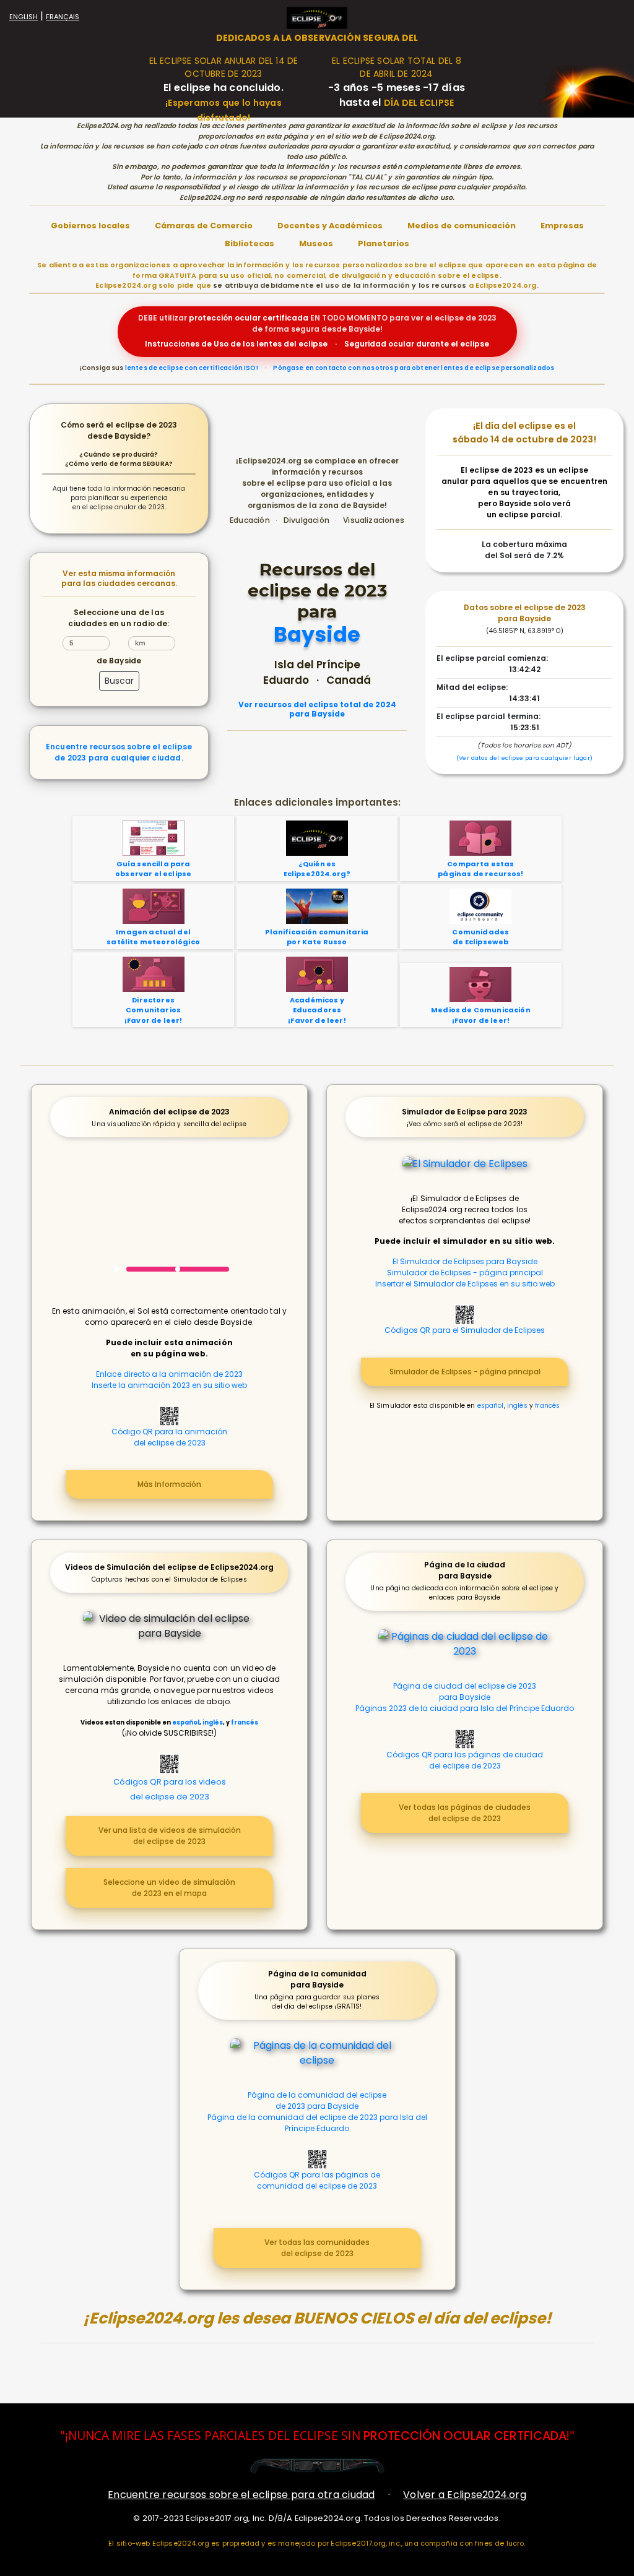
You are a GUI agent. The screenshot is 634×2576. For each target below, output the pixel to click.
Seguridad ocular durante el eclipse (417, 344)
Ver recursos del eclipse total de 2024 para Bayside (317, 709)
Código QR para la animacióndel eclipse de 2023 (169, 1437)
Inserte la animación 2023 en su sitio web (169, 1385)
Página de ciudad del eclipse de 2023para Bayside (465, 1691)
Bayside (317, 635)
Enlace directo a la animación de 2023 (169, 1374)
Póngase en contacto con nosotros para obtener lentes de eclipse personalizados (414, 368)
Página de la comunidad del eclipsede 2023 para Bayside (317, 2100)
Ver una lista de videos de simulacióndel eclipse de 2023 (170, 1836)
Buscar (119, 681)
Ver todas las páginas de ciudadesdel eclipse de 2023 (465, 1813)
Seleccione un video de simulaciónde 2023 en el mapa (169, 1888)
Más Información (169, 1484)
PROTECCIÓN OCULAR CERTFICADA (465, 2436)
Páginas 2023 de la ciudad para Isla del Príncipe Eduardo (465, 1708)
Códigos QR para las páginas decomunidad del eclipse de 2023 (317, 2180)
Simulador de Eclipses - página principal (465, 1273)
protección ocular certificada (249, 318)
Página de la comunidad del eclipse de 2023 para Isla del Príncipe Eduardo (317, 2123)
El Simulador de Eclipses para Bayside (465, 1261)
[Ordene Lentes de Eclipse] (317, 2466)
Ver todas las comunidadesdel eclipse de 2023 (317, 2248)
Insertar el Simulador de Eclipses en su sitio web (465, 1284)
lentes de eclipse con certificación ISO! (192, 368)
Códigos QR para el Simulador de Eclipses (465, 1330)
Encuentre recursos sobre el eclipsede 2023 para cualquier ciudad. (119, 752)
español (491, 1406)
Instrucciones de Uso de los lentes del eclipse (236, 344)
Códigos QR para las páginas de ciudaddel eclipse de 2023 (465, 1760)
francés (547, 1406)
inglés (517, 1406)
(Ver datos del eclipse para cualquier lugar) (524, 758)
